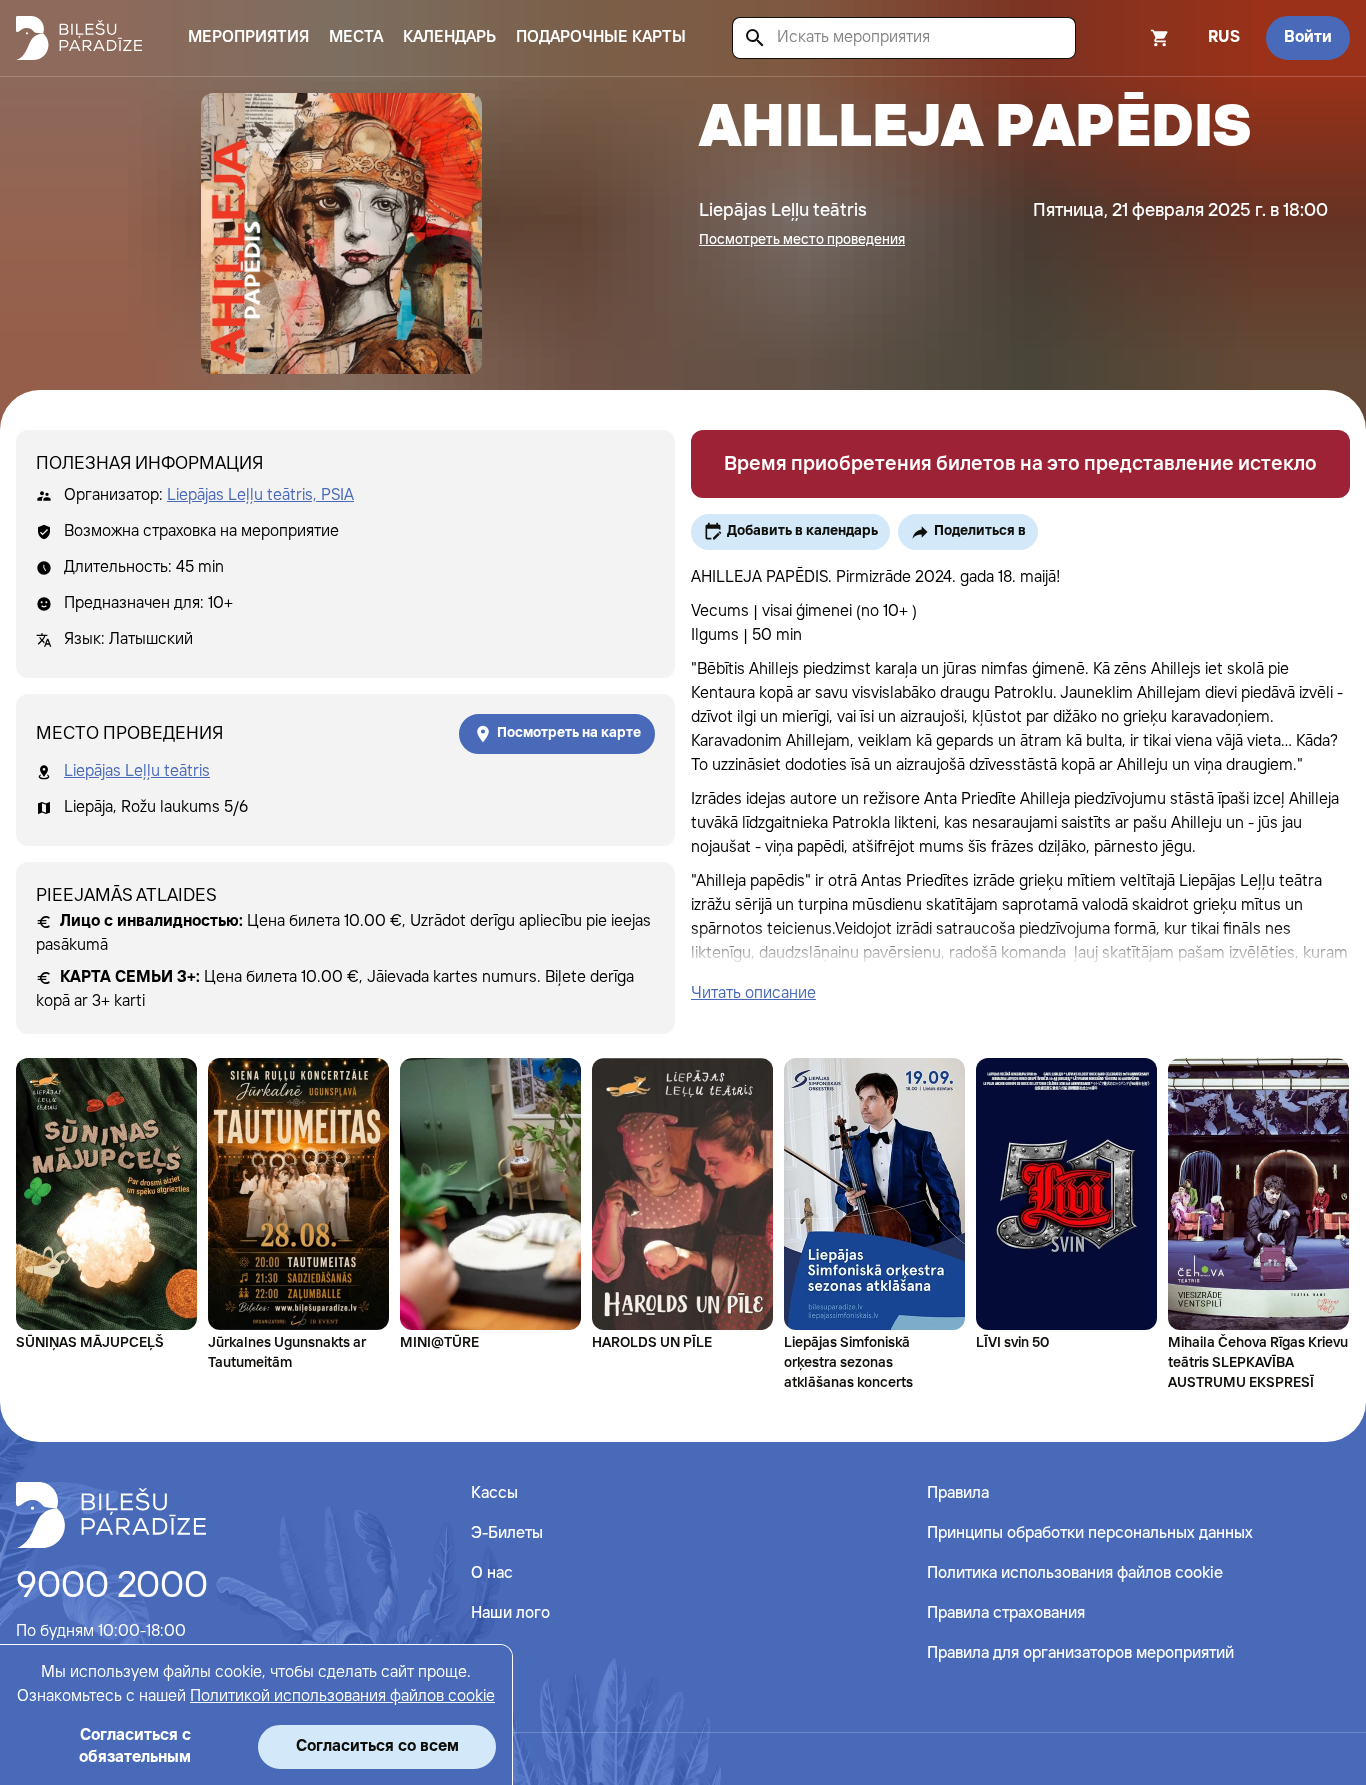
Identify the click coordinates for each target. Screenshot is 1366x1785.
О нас (492, 1573)
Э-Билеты (507, 1533)
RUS (1224, 37)
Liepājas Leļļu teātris (137, 771)
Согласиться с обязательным (135, 1746)
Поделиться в (980, 531)
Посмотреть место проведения (802, 240)
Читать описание (753, 993)
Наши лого (510, 1613)
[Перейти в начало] (111, 1515)
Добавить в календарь (802, 531)
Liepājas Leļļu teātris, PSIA (260, 495)
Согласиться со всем (377, 1746)
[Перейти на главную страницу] (79, 38)
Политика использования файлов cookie (1075, 1573)
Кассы (494, 1493)
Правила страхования (1006, 1613)
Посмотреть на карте (569, 733)
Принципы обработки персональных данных (1090, 1533)
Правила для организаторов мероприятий (1080, 1653)
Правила (958, 1493)
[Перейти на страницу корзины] (1133, 38)
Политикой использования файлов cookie (342, 1696)
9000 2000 (112, 1587)
